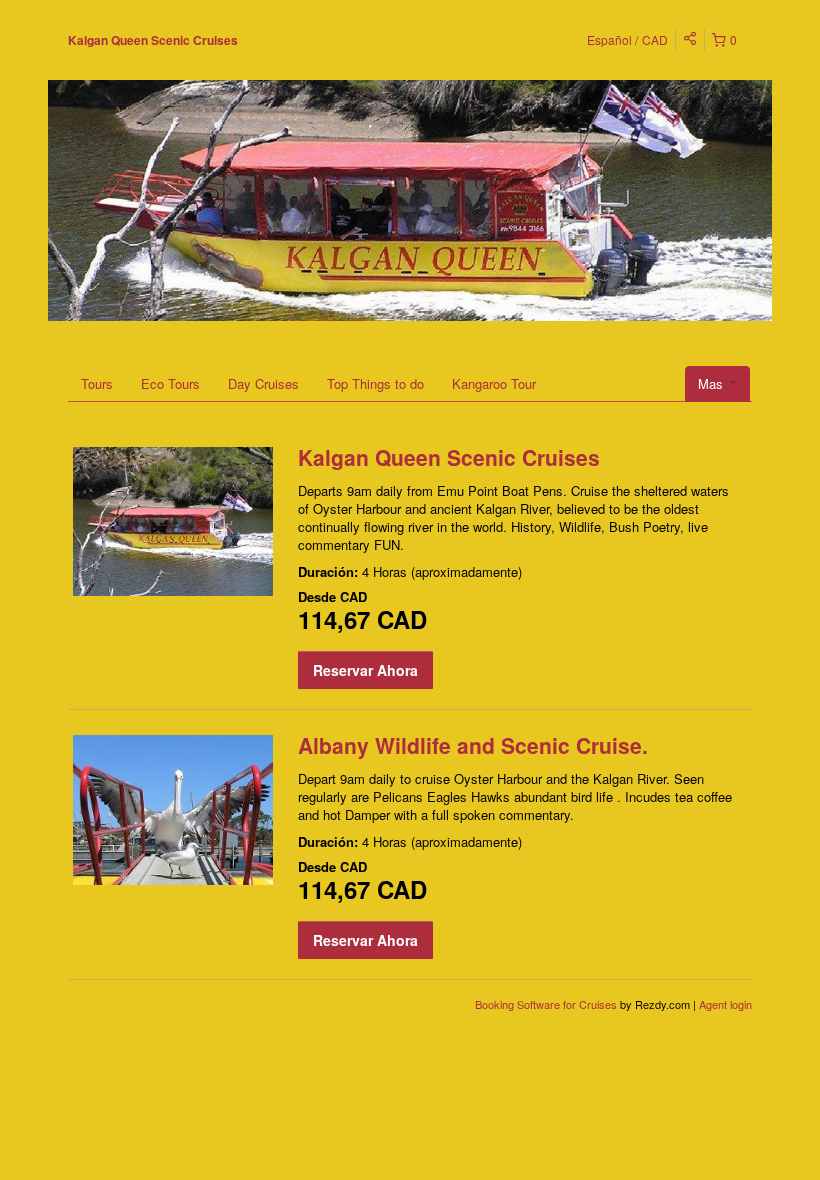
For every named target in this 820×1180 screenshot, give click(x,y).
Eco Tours (170, 383)
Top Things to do (375, 383)
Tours (97, 383)
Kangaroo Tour (494, 383)
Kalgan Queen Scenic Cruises (153, 40)
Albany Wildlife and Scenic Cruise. (473, 745)
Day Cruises (263, 383)
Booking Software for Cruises (547, 1004)
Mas (712, 383)
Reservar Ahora (365, 670)
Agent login (725, 1004)
